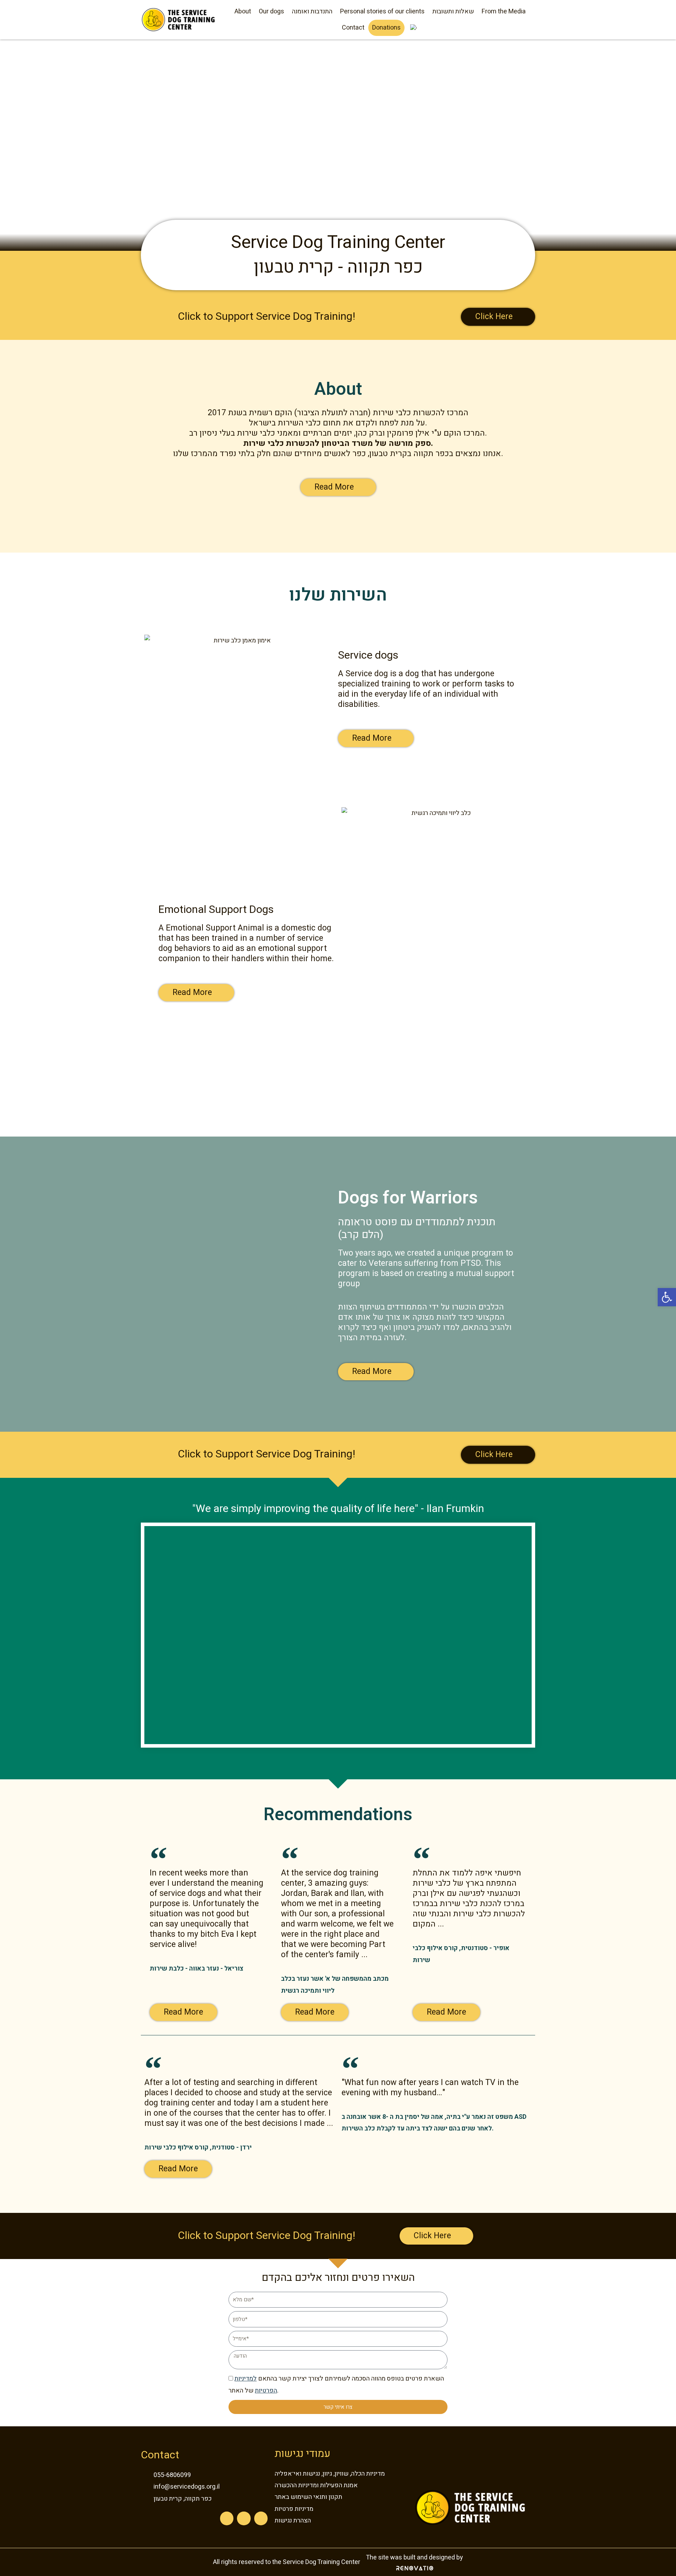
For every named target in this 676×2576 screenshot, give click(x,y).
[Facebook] (227, 2518)
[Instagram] (244, 2518)
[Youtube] (261, 2518)
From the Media (504, 11)
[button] (667, 1297)
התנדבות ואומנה (312, 11)
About (243, 11)
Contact (353, 28)
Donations (386, 28)
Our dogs (271, 11)
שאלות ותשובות (453, 11)
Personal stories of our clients (382, 11)
